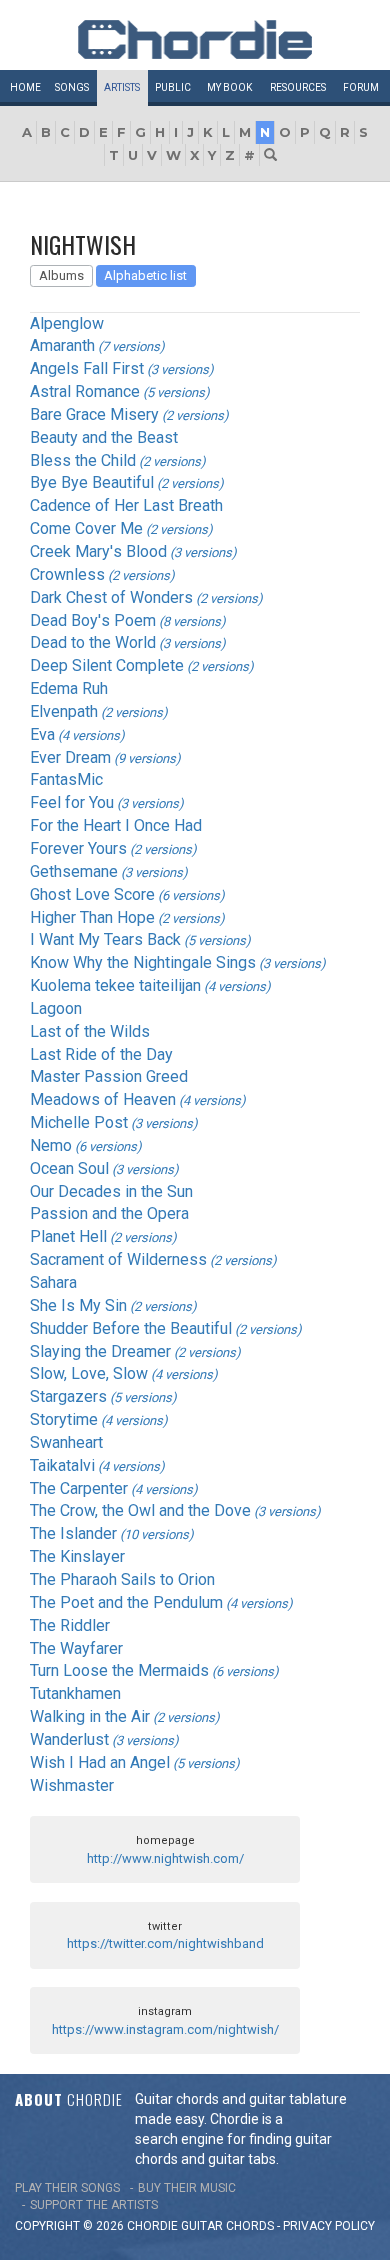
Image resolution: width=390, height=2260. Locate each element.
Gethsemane (74, 871)
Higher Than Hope (92, 917)
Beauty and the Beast (104, 437)
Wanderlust (69, 1739)
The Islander (73, 1533)
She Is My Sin (78, 1305)
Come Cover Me (86, 528)
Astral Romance (85, 391)
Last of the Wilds (90, 1031)
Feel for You (72, 802)
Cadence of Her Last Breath (126, 505)
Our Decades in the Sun (111, 1191)
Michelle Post (79, 1122)
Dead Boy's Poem (93, 620)
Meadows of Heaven (103, 1099)
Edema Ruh (69, 688)
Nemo (51, 1145)
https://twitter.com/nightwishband (165, 1943)
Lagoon (56, 1008)
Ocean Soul (69, 1168)
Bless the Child (83, 460)
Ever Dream (70, 757)
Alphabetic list (145, 275)
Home (25, 87)
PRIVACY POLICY (329, 2226)
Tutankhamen (75, 1693)
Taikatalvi (62, 1465)
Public (173, 87)
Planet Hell (68, 1236)
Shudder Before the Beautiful (131, 1328)
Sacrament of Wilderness (118, 1259)
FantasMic (66, 779)
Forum (361, 87)
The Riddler (70, 1625)
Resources (298, 87)
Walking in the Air (90, 1716)
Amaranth (62, 345)
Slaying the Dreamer (100, 1351)
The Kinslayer (77, 1556)
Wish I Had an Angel (100, 1762)
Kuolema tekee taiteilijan (115, 985)
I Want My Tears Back (105, 939)
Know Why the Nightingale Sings (143, 962)
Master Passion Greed (109, 1076)
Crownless (67, 574)
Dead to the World (93, 642)
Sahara (53, 1282)
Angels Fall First (87, 368)
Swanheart (66, 1442)
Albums (61, 275)
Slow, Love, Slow (89, 1373)
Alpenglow (67, 323)
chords (250, 2226)
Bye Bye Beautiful (92, 482)
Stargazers (68, 1396)
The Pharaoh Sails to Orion (122, 1579)
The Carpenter (79, 1488)
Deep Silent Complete (107, 665)
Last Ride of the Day (101, 1054)
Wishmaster (72, 1785)
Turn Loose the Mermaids (119, 1670)
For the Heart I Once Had (116, 825)
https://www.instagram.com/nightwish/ (165, 2029)
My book (229, 87)
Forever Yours (78, 848)
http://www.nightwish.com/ (165, 1858)
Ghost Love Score (92, 894)
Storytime (64, 1419)
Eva (42, 734)
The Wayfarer (76, 1648)
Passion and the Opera (109, 1213)
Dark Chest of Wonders (111, 597)
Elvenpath (64, 711)
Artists (122, 87)
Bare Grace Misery (94, 414)
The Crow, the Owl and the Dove (140, 1510)
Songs (72, 87)
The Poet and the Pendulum (126, 1602)
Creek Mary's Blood (98, 551)
